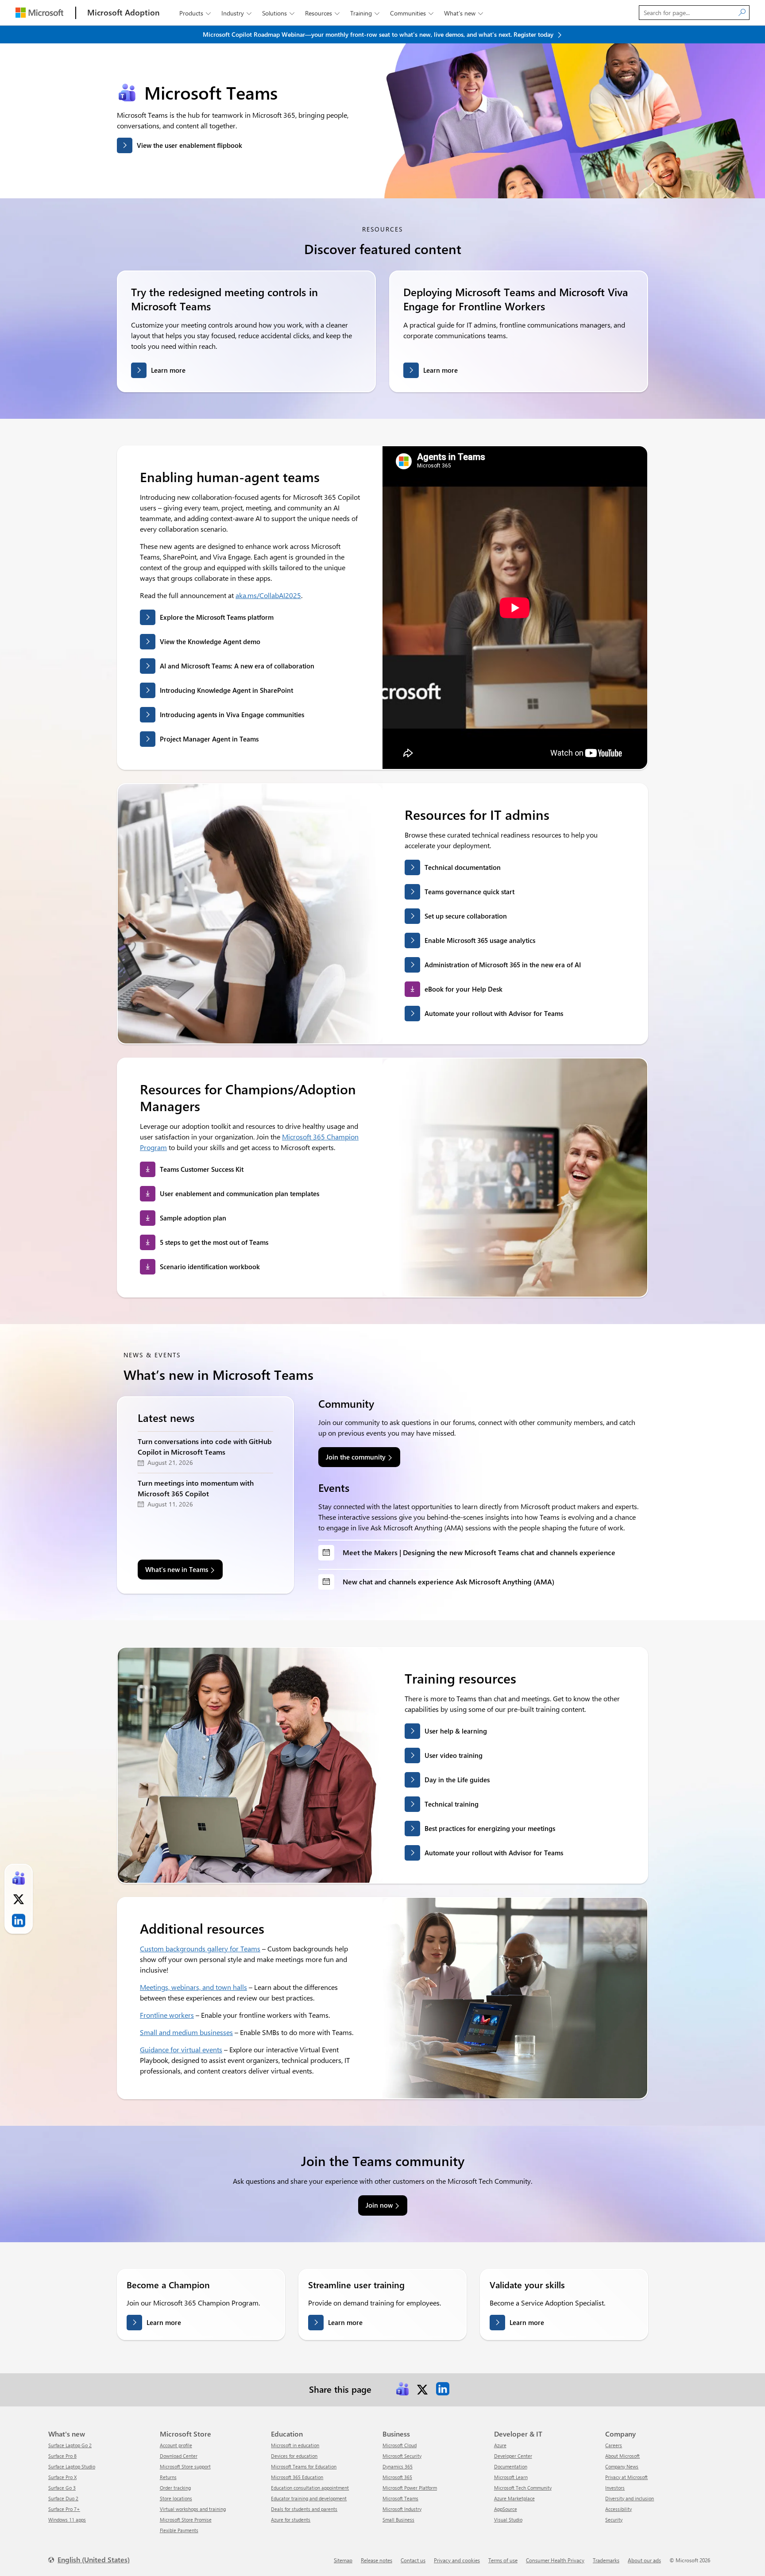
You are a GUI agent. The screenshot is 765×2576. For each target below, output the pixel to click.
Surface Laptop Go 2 (70, 2445)
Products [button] (195, 13)
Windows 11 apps (67, 2520)
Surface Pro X (62, 2477)
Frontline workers (167, 2015)
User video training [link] (454, 1755)
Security (614, 2520)
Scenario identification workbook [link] (210, 1267)
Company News (622, 2466)
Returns (168, 2477)
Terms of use (503, 2560)
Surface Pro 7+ (64, 2509)
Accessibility (618, 2509)
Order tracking (175, 2488)
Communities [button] (412, 13)
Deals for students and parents (304, 2509)
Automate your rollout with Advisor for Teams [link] (494, 1013)
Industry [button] (236, 13)
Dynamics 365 (398, 2466)
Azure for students (291, 2520)
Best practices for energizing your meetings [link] (490, 1828)
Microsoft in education (295, 2445)
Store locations (176, 2498)
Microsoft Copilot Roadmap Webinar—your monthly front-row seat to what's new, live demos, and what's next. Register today (379, 34)
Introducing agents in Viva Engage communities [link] (232, 714)
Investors (615, 2488)
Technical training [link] (452, 1804)
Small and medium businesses (186, 2032)
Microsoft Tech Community (523, 2488)
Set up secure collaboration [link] (466, 916)
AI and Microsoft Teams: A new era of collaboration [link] (237, 666)
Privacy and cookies (457, 2560)
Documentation (511, 2466)
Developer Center (513, 2456)
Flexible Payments (179, 2530)
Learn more (168, 370)
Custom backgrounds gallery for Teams (200, 1948)
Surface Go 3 (62, 2488)
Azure (500, 2445)
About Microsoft (622, 2456)
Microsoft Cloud (400, 2445)
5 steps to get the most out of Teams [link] (214, 1242)
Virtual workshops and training (193, 2509)
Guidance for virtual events (181, 2049)
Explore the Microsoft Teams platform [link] (217, 617)
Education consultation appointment (310, 2488)
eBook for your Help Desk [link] (464, 989)
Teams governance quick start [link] (469, 892)
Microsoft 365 (397, 2477)
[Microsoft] (39, 13)
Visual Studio (508, 2520)
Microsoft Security (402, 2456)
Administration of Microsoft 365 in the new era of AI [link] (503, 965)
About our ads (644, 2560)
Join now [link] (379, 2205)
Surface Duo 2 (63, 2498)
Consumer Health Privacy (555, 2560)
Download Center (179, 2456)
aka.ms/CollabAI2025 (268, 595)
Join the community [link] (356, 1457)
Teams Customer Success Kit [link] (202, 1169)
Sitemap (343, 2560)
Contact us (413, 2560)
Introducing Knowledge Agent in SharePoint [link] (226, 690)
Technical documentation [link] (463, 867)
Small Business (398, 2520)
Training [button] (365, 13)
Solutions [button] (278, 13)
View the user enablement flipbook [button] (189, 145)
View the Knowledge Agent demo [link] (210, 641)
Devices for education (294, 2456)
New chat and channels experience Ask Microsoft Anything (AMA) (448, 1582)
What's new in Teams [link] (177, 1569)
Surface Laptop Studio (72, 2466)
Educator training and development (309, 2498)
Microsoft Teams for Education (304, 2466)
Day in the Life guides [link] (457, 1780)
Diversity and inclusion (630, 2498)
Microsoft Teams (400, 2498)
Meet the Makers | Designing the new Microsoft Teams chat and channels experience (479, 1552)
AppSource (506, 2509)
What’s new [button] (464, 13)
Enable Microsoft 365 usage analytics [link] (480, 940)
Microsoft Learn (511, 2477)
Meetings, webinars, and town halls (193, 1987)
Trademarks (606, 2560)
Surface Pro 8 (62, 2456)
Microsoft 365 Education (297, 2477)
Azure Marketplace (514, 2498)
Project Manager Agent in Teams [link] (209, 739)
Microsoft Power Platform (410, 2488)
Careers (614, 2445)
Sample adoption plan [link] (193, 1218)
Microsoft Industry (402, 2509)
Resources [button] (322, 13)
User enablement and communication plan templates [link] (240, 1193)
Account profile (176, 2445)
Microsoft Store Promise (186, 2520)
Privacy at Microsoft (626, 2477)
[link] (402, 2389)
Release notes (377, 2560)
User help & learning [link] (456, 1731)
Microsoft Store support (185, 2466)
